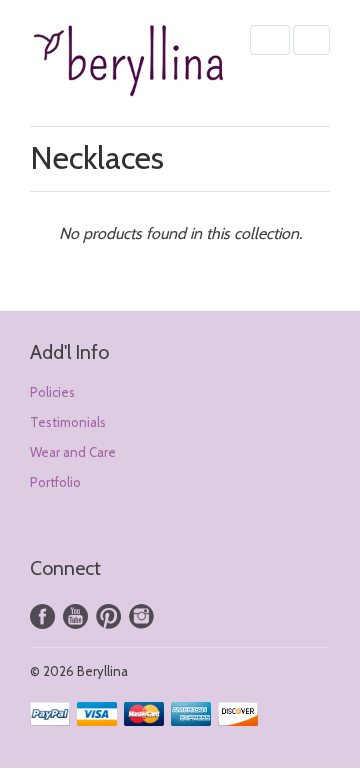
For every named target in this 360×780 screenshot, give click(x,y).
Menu (270, 40)
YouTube (75, 616)
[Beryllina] (130, 63)
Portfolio (55, 482)
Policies (52, 392)
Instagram (141, 616)
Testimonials (68, 422)
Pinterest (108, 616)
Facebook (42, 616)
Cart (311, 40)
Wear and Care (73, 452)
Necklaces (97, 157)
